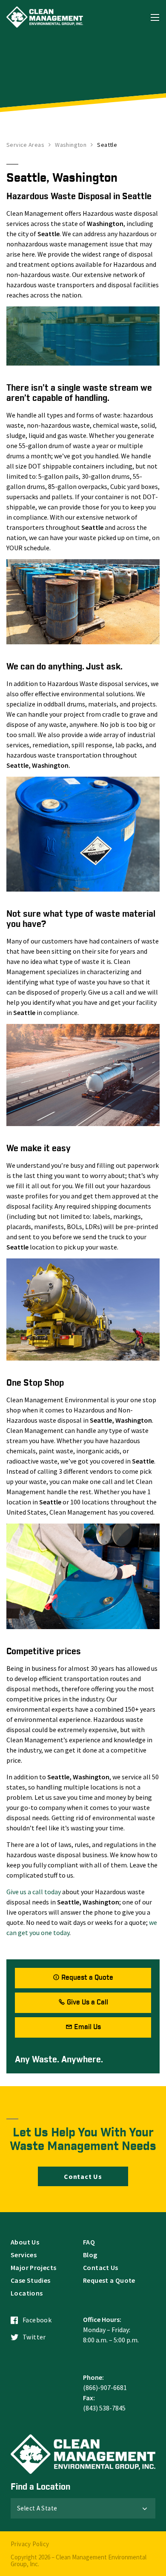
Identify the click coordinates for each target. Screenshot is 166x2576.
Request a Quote (87, 1978)
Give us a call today (34, 1892)
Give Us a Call (87, 2003)
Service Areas (25, 145)
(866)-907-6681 (105, 2387)
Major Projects (33, 2267)
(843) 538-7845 (104, 2408)
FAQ (89, 2242)
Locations (27, 2293)
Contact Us (83, 2176)
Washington (71, 145)
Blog (90, 2255)
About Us (25, 2242)
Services (24, 2255)
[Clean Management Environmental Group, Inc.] (45, 17)
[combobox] (83, 2508)
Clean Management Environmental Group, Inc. (79, 2560)
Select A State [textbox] (37, 2508)
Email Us (87, 2027)
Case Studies (31, 2280)
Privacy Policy (30, 2544)
